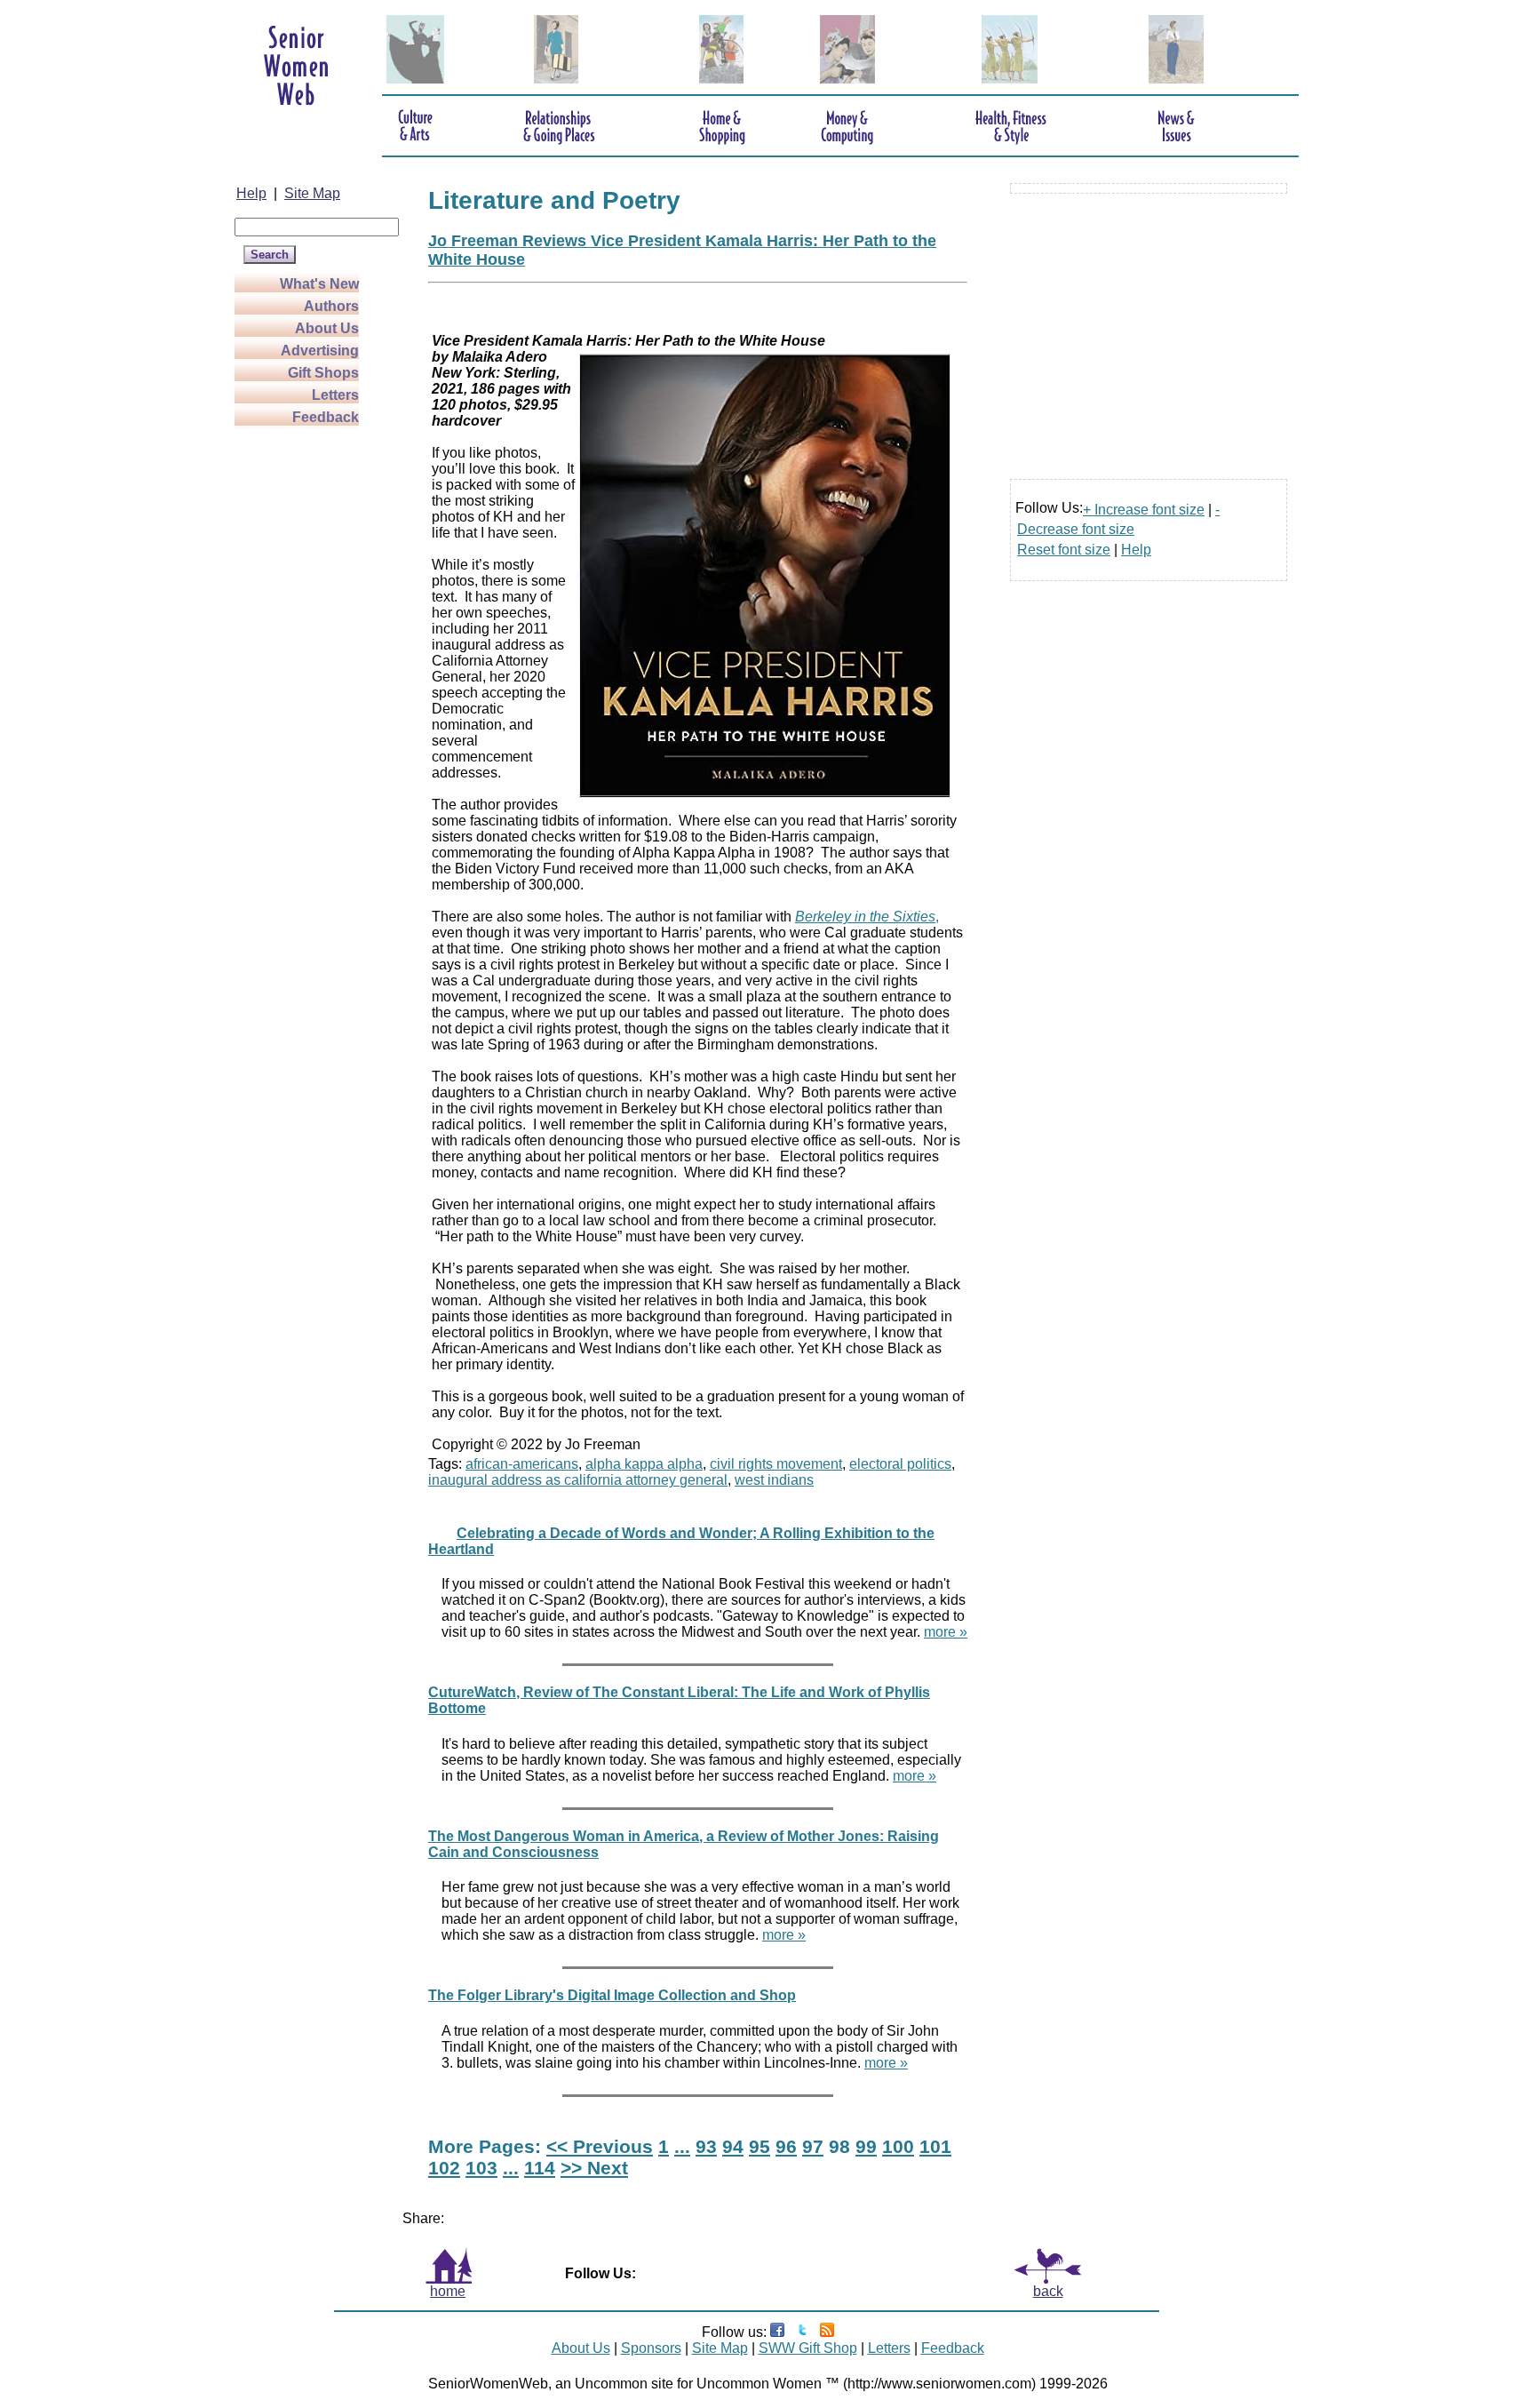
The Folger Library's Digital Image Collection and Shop (612, 1995)
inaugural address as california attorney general (578, 1480)
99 (866, 2146)
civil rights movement (776, 1464)
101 (935, 2146)
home (448, 2291)
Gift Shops (323, 373)
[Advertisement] (306, 695)
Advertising (320, 351)
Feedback (326, 417)
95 (760, 2146)
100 (898, 2146)
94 (733, 2146)
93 (706, 2146)
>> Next (594, 2168)
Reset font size (1064, 550)
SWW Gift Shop (808, 2348)
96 (786, 2146)
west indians (774, 1480)
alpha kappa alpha (644, 1464)
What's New (319, 284)
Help (251, 193)
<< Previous (600, 2146)
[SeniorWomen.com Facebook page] (777, 2332)
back (1048, 2291)
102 (444, 2168)
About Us (327, 328)
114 (540, 2168)
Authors (331, 306)
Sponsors (651, 2348)
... (682, 2146)
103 (481, 2168)
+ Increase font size (1144, 510)
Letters (335, 395)
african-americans (522, 1464)
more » (946, 1632)
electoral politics (900, 1464)
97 (813, 2146)
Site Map (312, 193)
